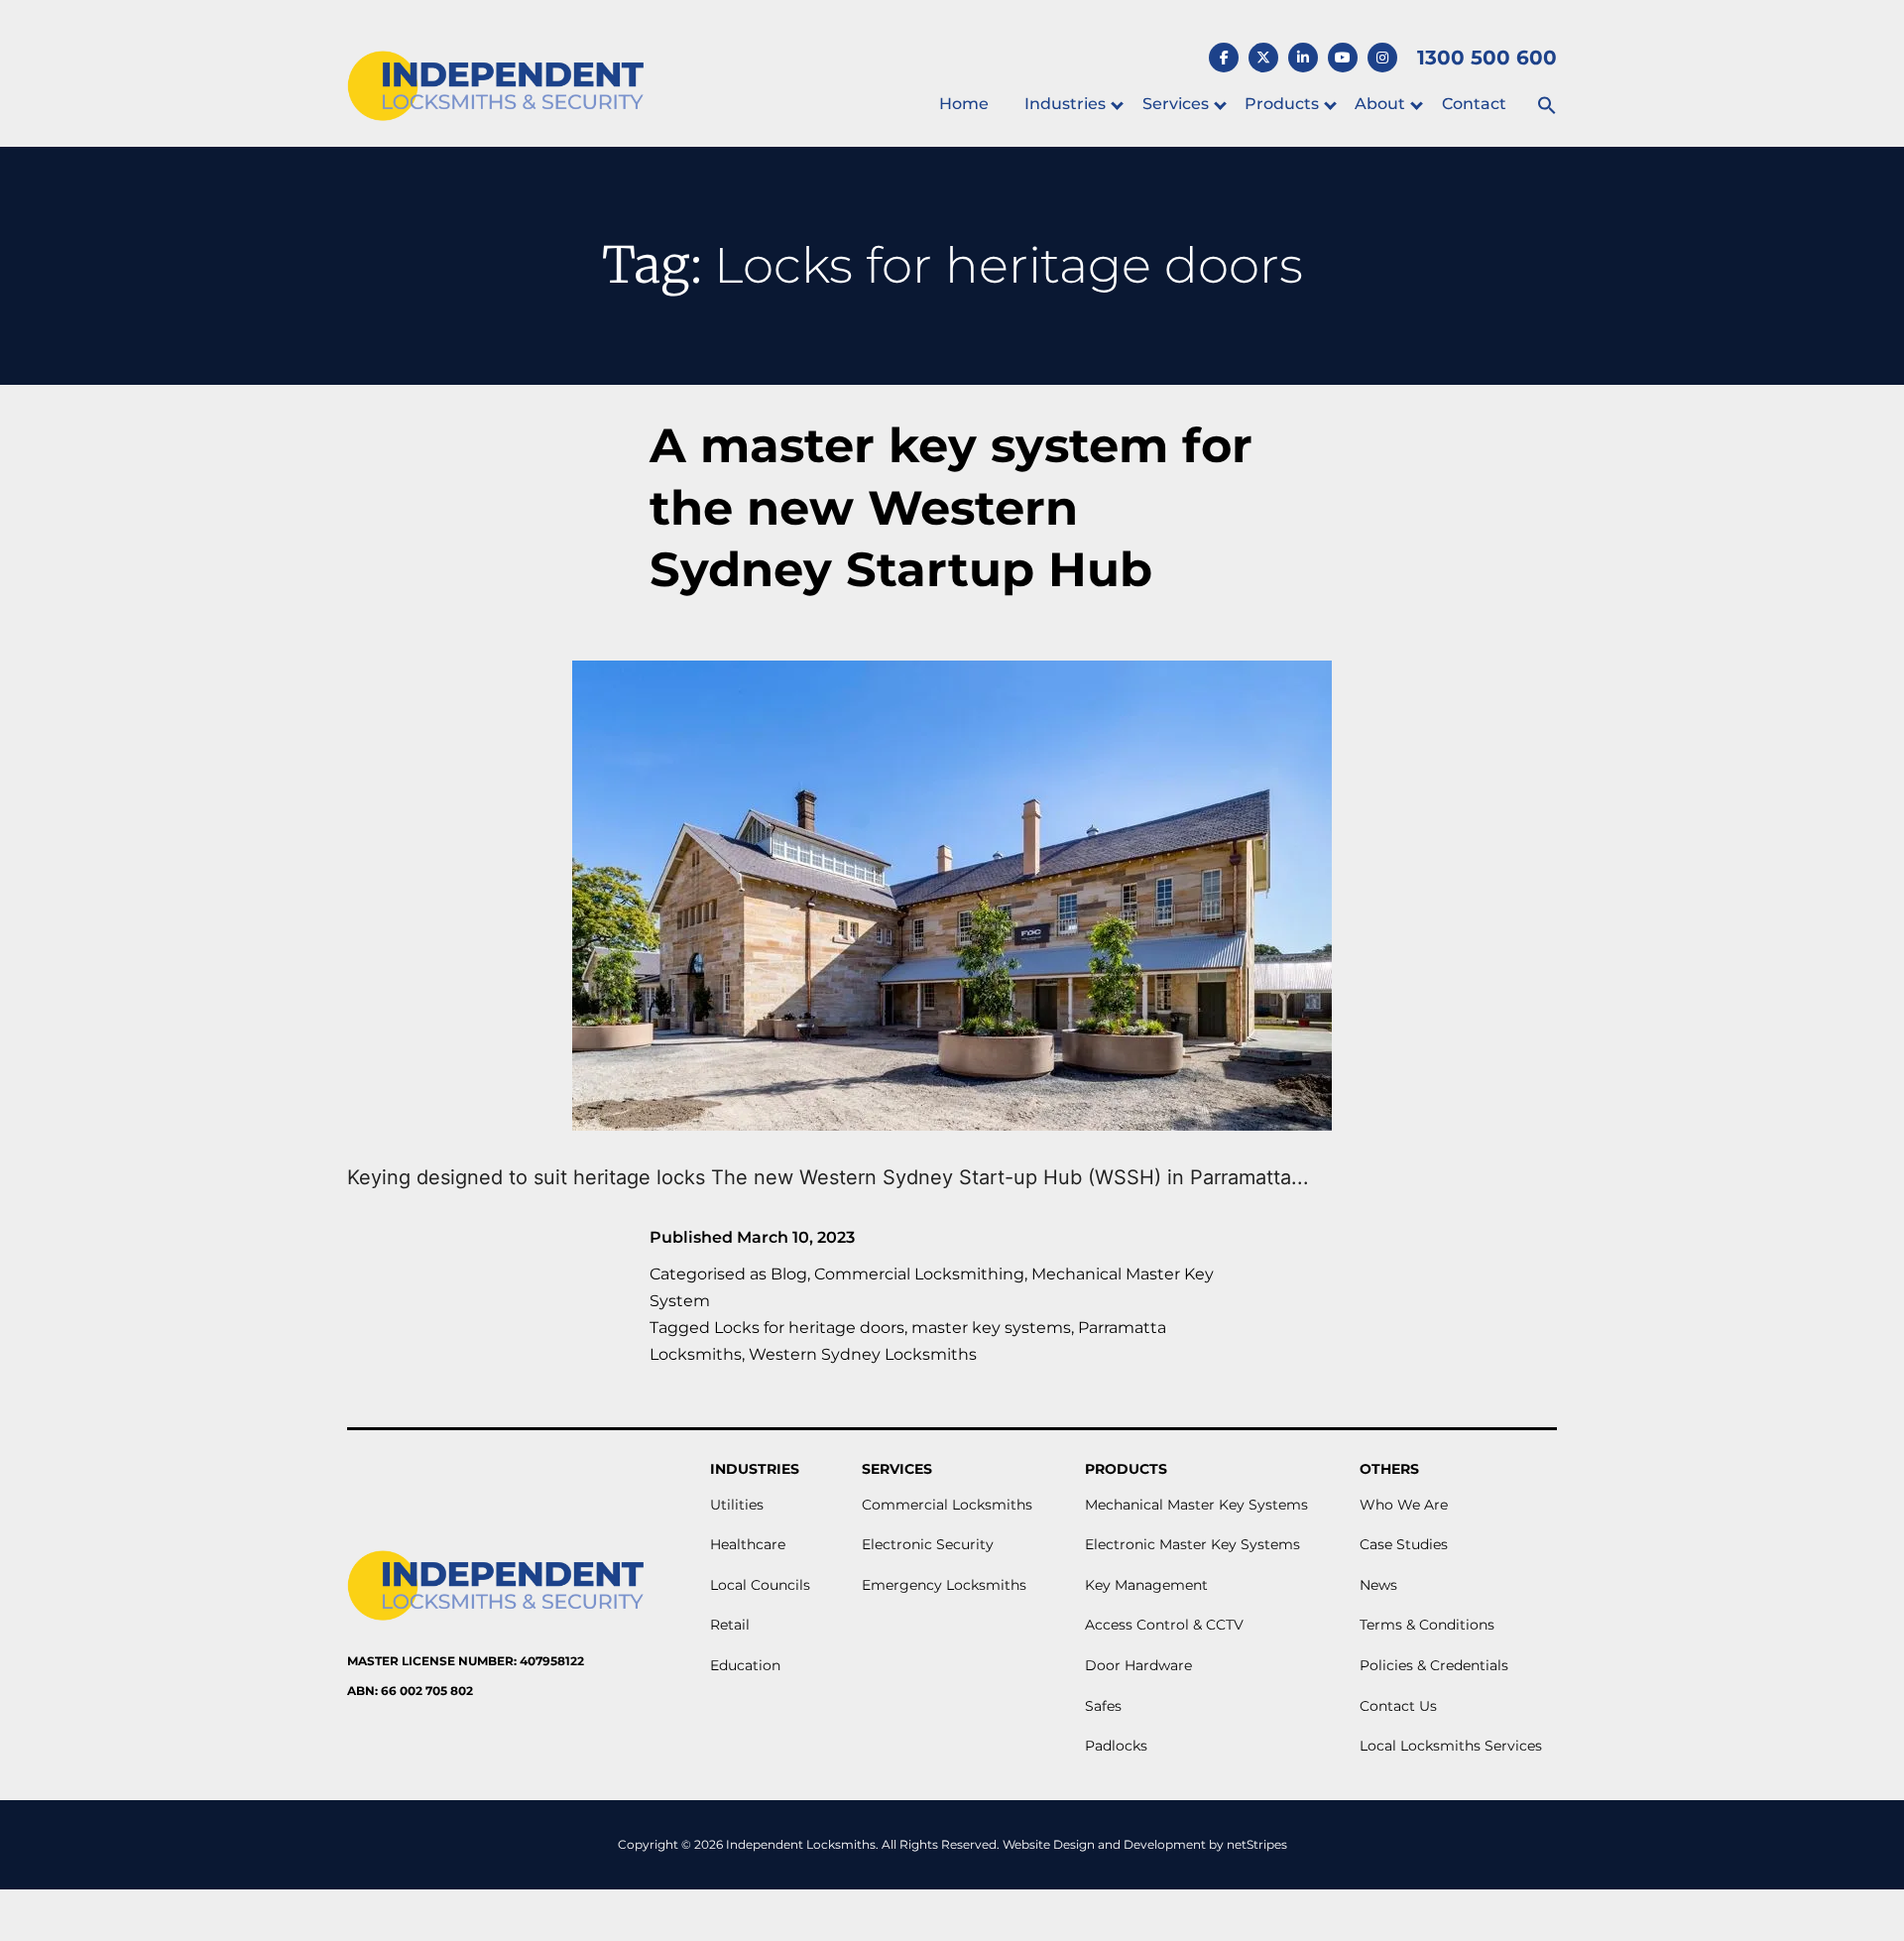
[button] (1547, 107)
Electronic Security (928, 1544)
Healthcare (748, 1544)
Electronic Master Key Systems (1192, 1544)
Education (745, 1665)
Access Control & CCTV (1164, 1625)
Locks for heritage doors (809, 1328)
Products (1282, 104)
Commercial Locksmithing (919, 1274)
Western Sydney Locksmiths (863, 1354)
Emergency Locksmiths (944, 1585)
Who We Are (1404, 1505)
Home (964, 104)
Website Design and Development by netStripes (1145, 1844)
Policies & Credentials (1434, 1665)
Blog (789, 1274)
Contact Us (1398, 1706)
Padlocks (1116, 1746)
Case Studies (1404, 1544)
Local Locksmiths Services (1451, 1746)
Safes (1103, 1706)
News (1378, 1585)
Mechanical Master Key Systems (1196, 1505)
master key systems (991, 1328)
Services (1176, 104)
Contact (1474, 104)
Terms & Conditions (1427, 1625)
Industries (1065, 104)
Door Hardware (1138, 1665)
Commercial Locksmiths (947, 1505)
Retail (730, 1625)
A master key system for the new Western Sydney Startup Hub (951, 507)
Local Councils (760, 1585)
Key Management (1146, 1585)
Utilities (737, 1505)
